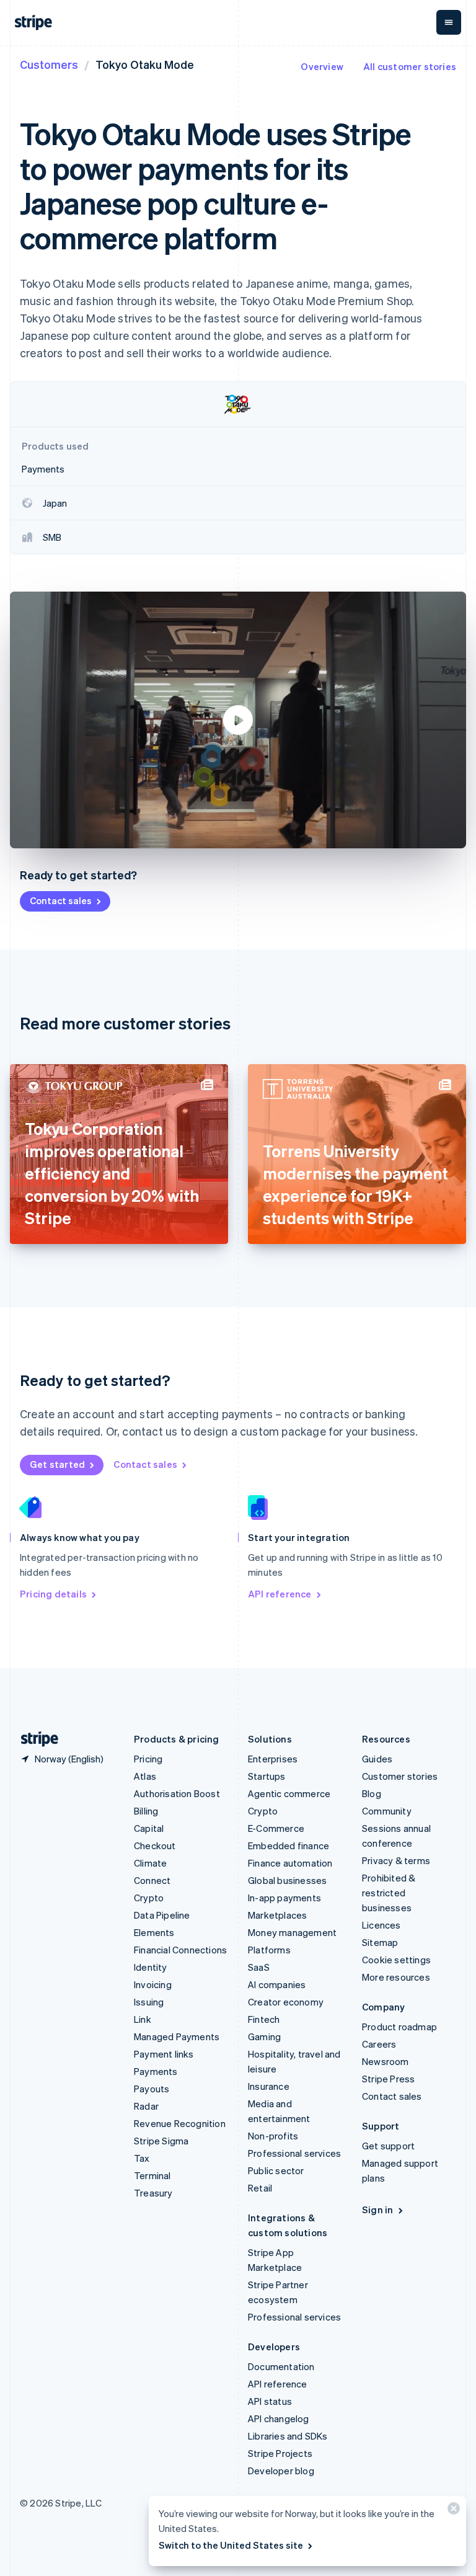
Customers (49, 64)
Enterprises (273, 1759)
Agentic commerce (289, 1793)
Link (143, 2019)
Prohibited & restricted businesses (389, 1893)
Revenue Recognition (180, 2123)
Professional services (294, 2153)
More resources (396, 1977)
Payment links (164, 2054)
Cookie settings (396, 1960)
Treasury (153, 2193)
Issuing (149, 2002)
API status (270, 2401)
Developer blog (281, 2471)
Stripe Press (388, 2079)
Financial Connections (180, 1950)
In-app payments (284, 1898)
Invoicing (153, 1984)
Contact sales (61, 900)
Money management (292, 1932)
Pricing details (53, 1594)
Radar (146, 2106)
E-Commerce (276, 1828)
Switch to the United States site (231, 2545)
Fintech (264, 2019)
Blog (372, 1793)
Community (387, 1811)
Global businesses (287, 1880)
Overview (322, 66)
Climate (150, 1863)
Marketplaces (277, 1915)
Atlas (145, 1776)
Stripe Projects (280, 2453)
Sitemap (380, 1942)
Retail (260, 2188)
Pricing (148, 1759)
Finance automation (290, 1863)
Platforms (269, 1950)
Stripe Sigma (161, 2141)
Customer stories (400, 1776)
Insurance (269, 2086)
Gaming (264, 2036)
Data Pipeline (162, 1915)
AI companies (277, 1984)
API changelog (279, 2418)
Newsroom (386, 2061)
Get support (388, 2146)
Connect (152, 1880)
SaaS (259, 1967)
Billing (146, 1811)
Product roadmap (399, 2027)
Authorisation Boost (177, 1793)
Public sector (276, 2170)
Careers (379, 2044)
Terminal (152, 2175)
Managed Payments (177, 2036)
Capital (149, 1828)
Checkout (155, 1845)
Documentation (281, 2366)
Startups (267, 1776)
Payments (156, 2071)
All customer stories (410, 66)
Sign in (377, 2210)
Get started (57, 1464)
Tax (142, 2158)
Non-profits (273, 2136)
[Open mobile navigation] (449, 22)
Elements (154, 1932)
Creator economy (286, 2002)
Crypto (149, 1898)
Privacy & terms (396, 1860)
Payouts (152, 2089)
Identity (151, 1967)
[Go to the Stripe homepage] (35, 1739)
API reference (280, 1594)
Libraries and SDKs (288, 2436)
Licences (381, 1925)
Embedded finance (289, 1845)
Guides (377, 1759)
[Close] (452, 2511)
